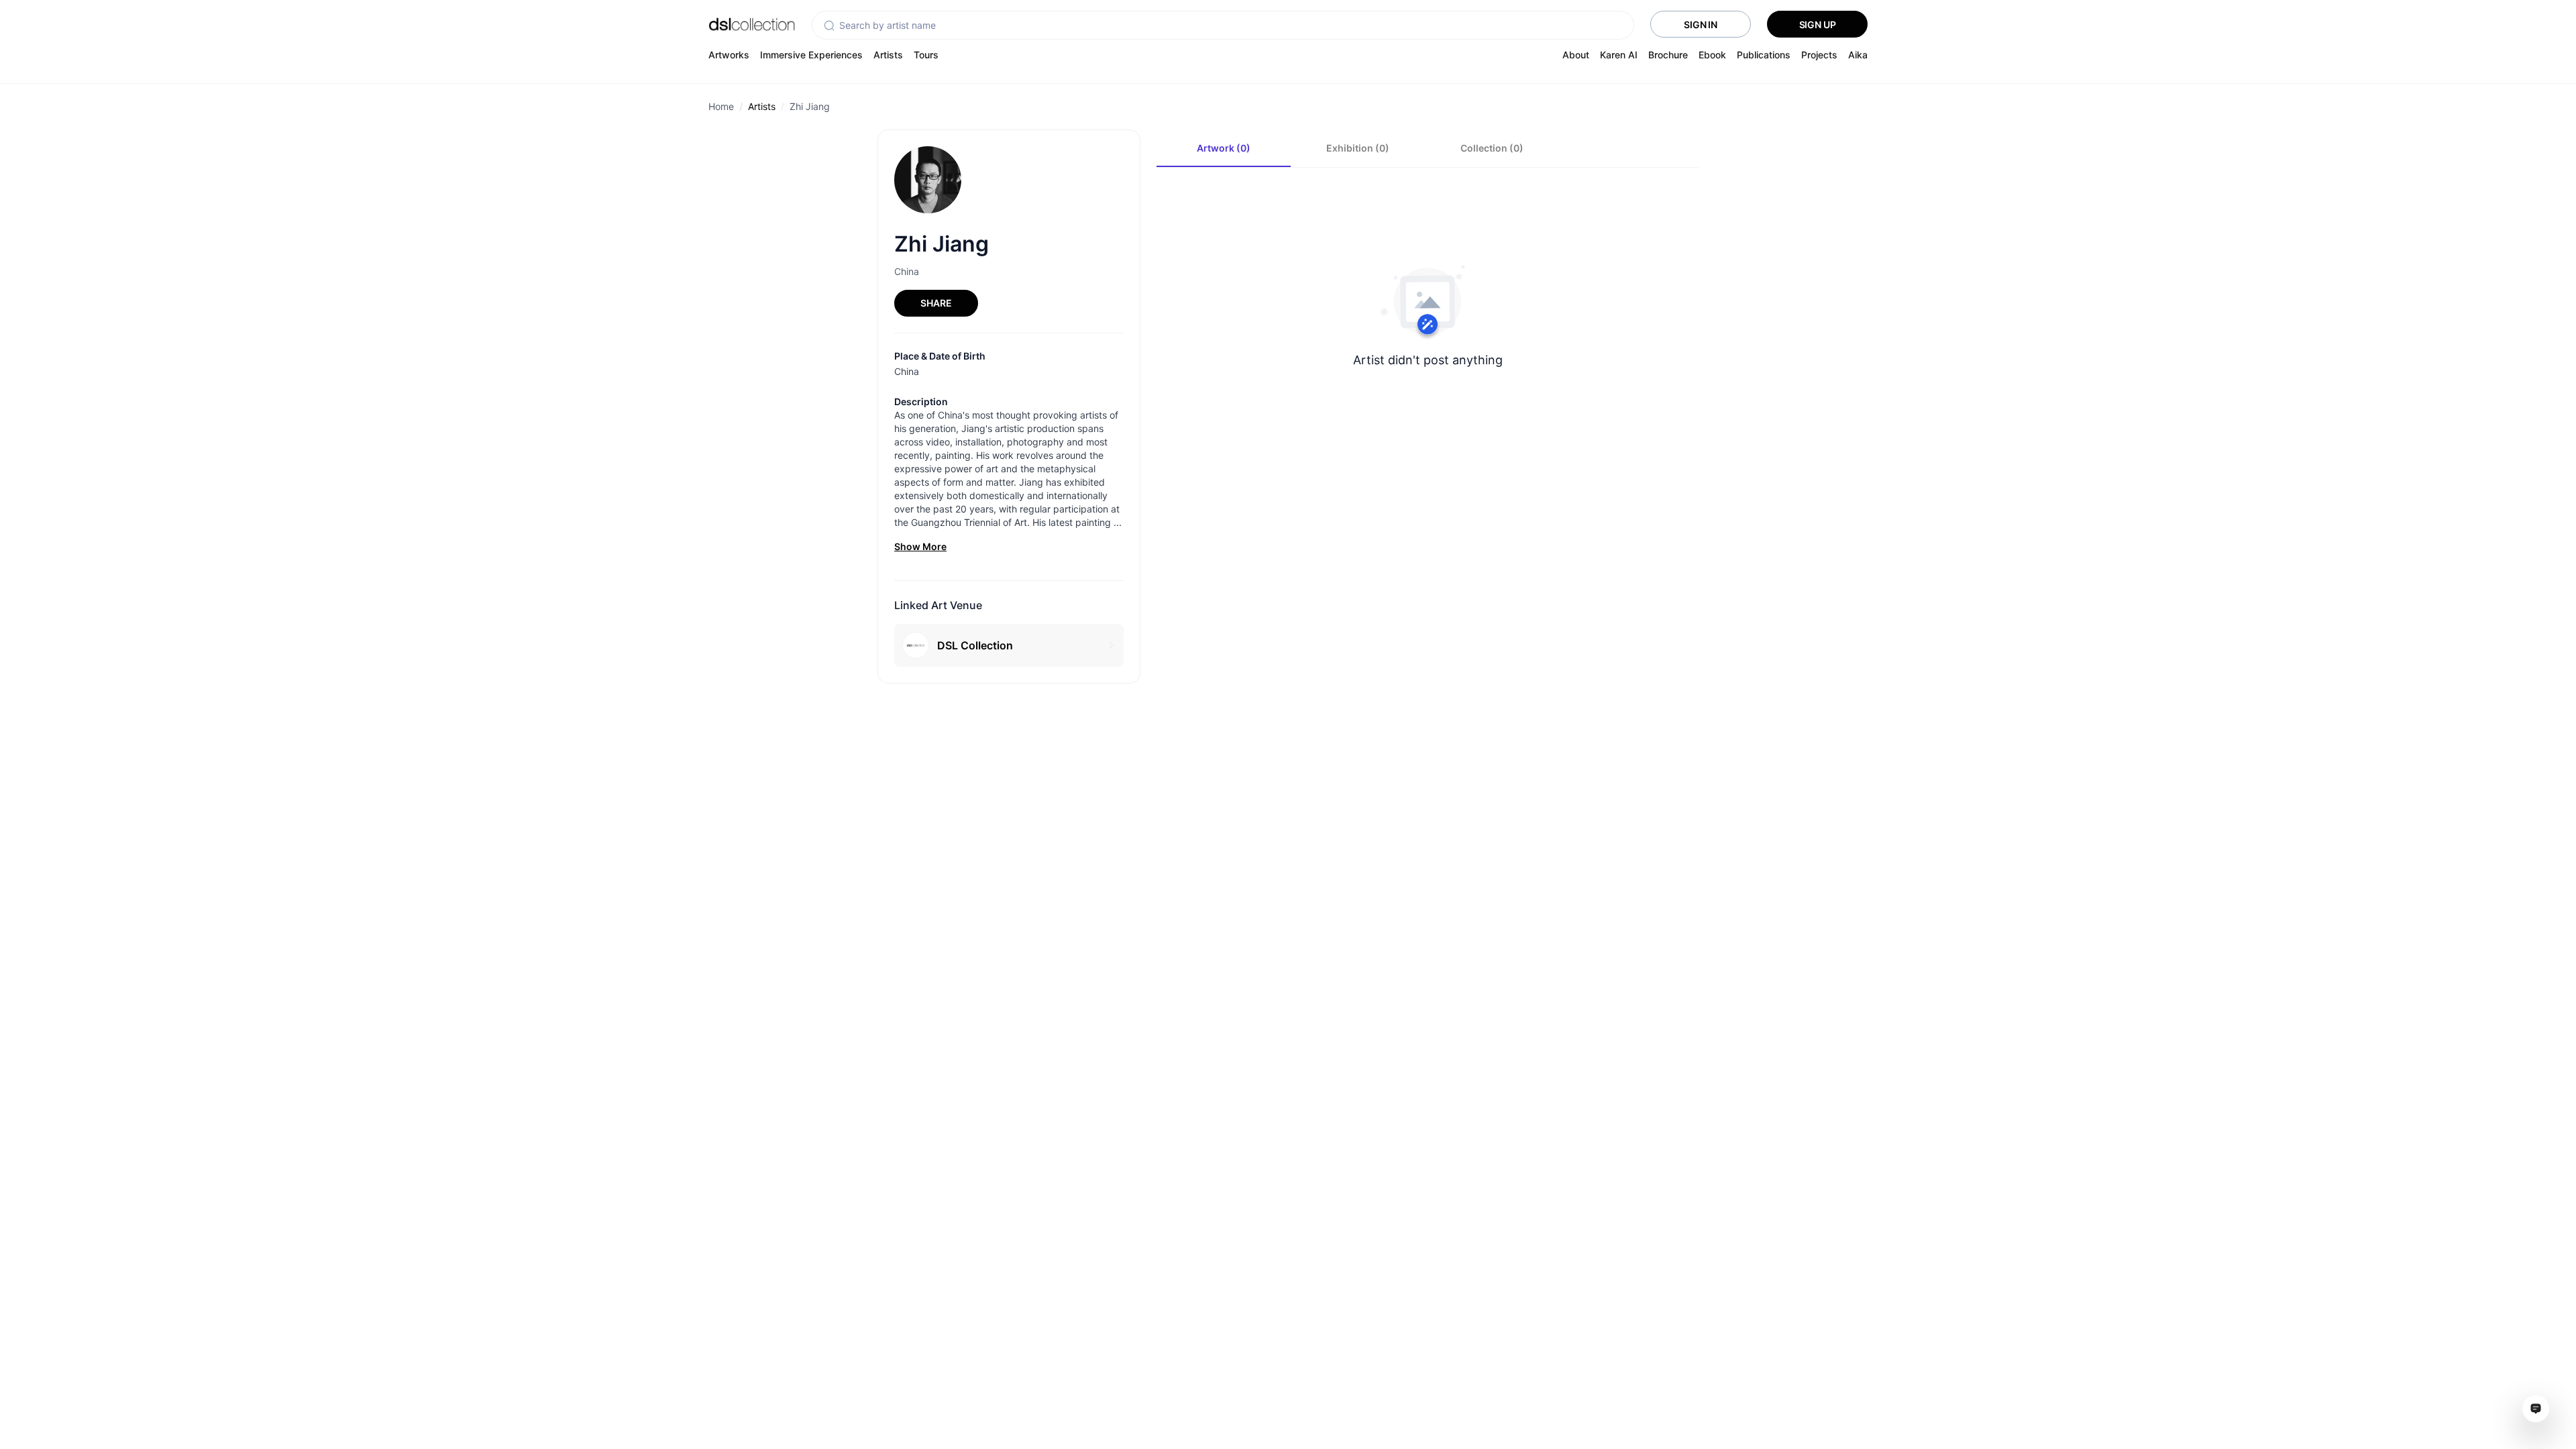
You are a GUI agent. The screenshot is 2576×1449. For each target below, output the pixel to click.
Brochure (1668, 55)
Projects (1819, 55)
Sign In (1701, 24)
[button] (829, 25)
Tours (926, 55)
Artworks (729, 55)
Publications (1764, 55)
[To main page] (752, 24)
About (1576, 55)
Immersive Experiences (811, 55)
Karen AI (1619, 55)
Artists (888, 55)
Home (721, 106)
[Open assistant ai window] (2536, 1409)
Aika (1858, 55)
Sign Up (1818, 24)
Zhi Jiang (810, 106)
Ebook (1712, 55)
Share (936, 303)
